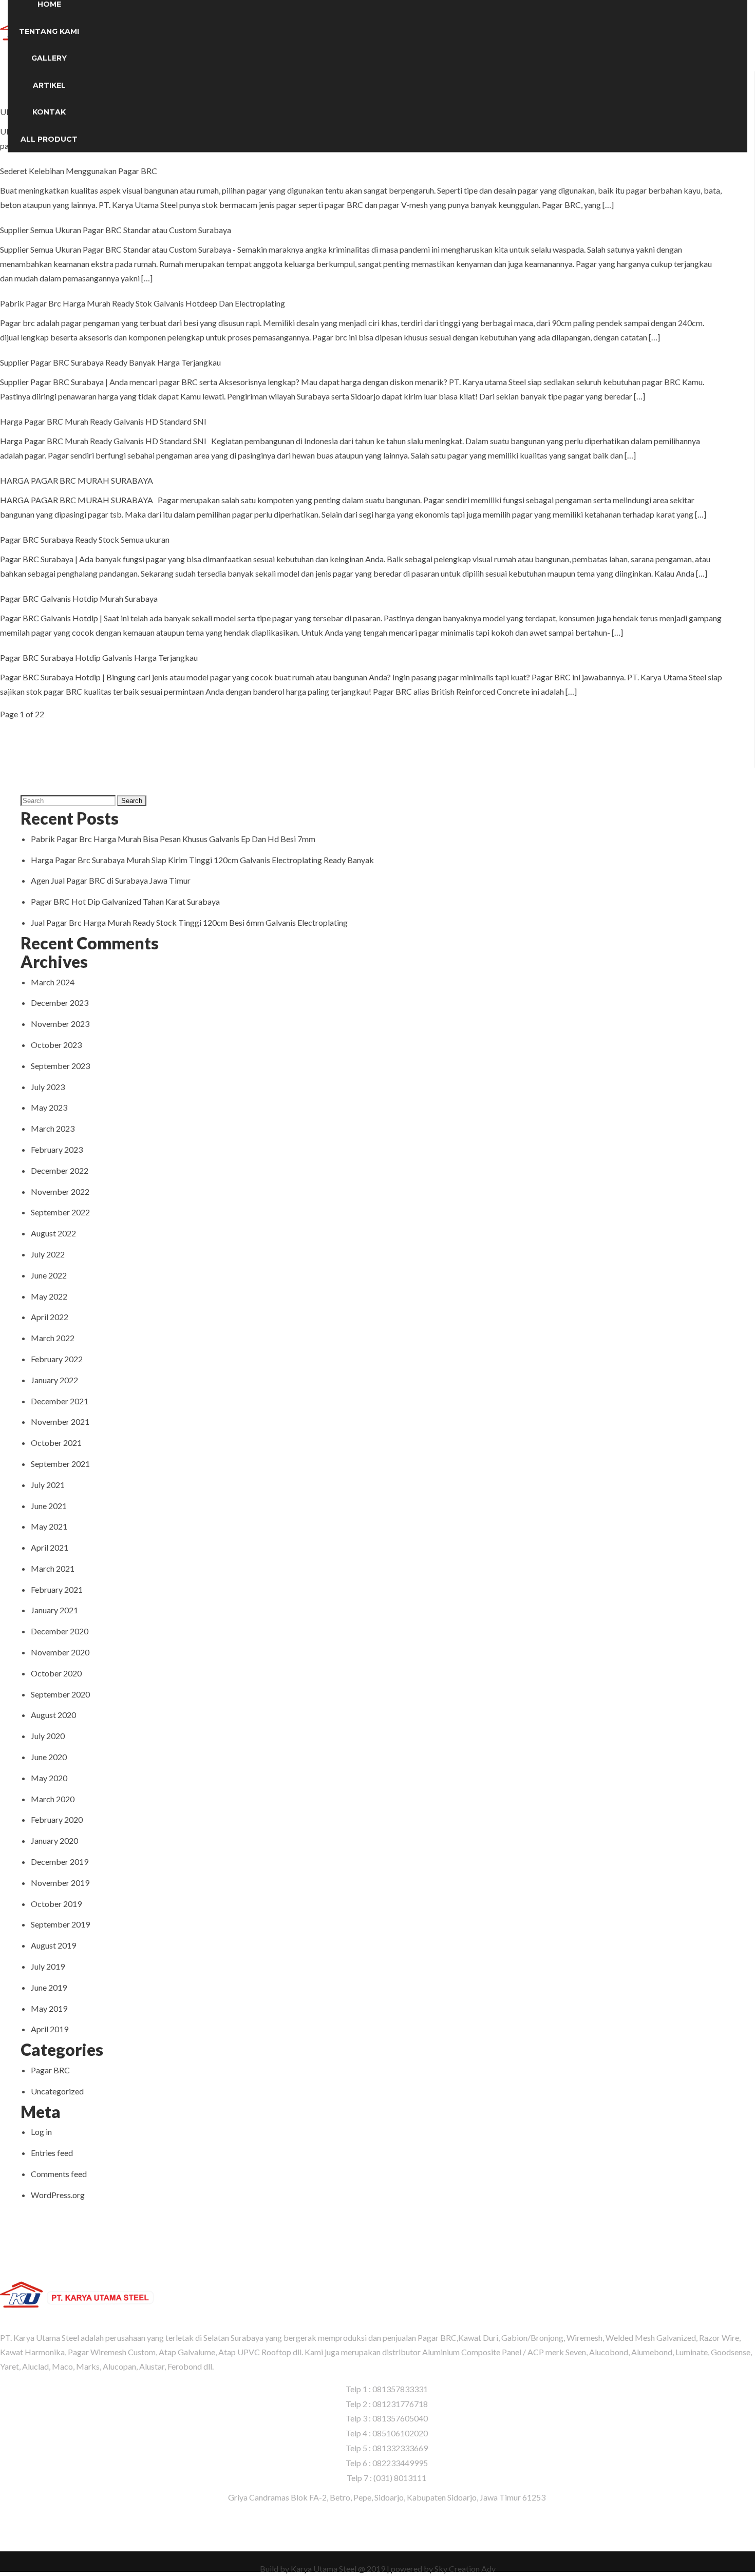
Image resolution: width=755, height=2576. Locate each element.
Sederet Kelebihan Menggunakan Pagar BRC (79, 171)
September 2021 (60, 1464)
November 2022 (60, 1191)
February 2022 (57, 1359)
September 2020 (60, 1694)
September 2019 (60, 1924)
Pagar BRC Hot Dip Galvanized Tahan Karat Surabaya (125, 901)
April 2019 (50, 2029)
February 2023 (57, 1149)
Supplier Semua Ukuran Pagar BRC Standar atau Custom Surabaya (116, 230)
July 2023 (48, 1087)
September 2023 (60, 1066)
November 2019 (60, 1883)
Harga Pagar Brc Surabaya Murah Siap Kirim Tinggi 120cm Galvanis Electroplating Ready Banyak (202, 860)
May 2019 (49, 2008)
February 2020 (57, 1819)
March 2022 (53, 1338)
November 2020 (60, 1652)
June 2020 (49, 1757)
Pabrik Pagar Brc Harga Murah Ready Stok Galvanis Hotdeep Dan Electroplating (143, 303)
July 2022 (48, 1254)
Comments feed (59, 2174)
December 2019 (60, 1862)
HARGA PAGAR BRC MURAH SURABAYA (77, 480)
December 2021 (60, 1401)
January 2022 (54, 1380)
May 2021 (49, 1526)
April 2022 (50, 1317)
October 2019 (56, 1904)
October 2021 (56, 1443)
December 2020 (60, 1631)
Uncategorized (57, 2091)
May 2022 (49, 1296)
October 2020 (56, 1673)
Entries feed (52, 2153)
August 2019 (53, 1945)
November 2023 (60, 1024)
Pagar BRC (50, 2070)
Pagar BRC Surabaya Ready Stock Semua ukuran (85, 539)
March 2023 (53, 1128)
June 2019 (49, 1987)
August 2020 (53, 1715)
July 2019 (48, 1966)
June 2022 (49, 1275)
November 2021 (60, 1421)
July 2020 (48, 1736)
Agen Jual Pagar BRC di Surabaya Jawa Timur (111, 880)
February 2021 (57, 1589)
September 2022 (60, 1212)
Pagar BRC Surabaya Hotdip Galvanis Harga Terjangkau (99, 657)
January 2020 (54, 1840)
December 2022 (60, 1170)
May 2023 (49, 1107)
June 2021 (49, 1506)
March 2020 (53, 1799)
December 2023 (60, 1003)
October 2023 (56, 1045)
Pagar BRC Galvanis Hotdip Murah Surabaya (79, 598)
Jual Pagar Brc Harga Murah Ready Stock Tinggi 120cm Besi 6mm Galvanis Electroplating (189, 922)
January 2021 (54, 1610)
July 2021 (48, 1485)
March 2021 (53, 1568)
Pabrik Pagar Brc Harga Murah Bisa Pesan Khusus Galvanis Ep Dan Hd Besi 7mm (173, 839)
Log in (41, 2132)
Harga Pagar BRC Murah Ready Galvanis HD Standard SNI (103, 421)
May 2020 (49, 1778)
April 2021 (50, 1547)
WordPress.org (58, 2195)
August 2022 (53, 1233)
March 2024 (53, 982)
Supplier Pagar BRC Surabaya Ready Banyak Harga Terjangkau (110, 362)
